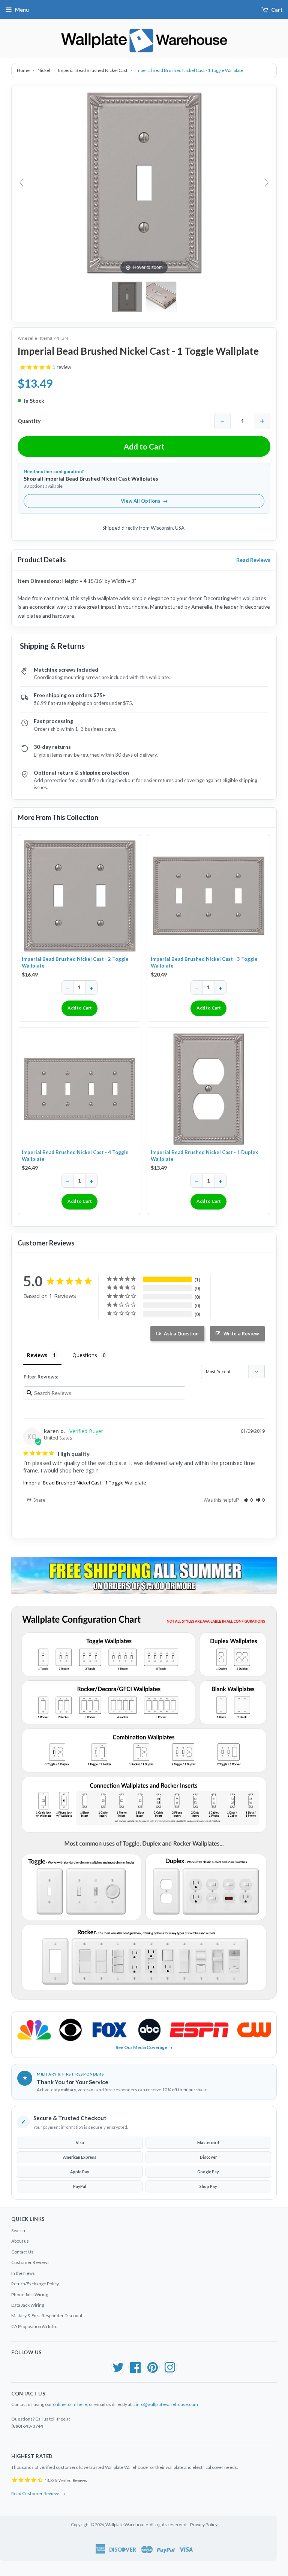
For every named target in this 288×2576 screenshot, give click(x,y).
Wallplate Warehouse (127, 2524)
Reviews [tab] (37, 1355)
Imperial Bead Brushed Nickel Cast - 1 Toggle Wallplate (85, 1483)
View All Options (144, 501)
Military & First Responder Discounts (48, 2315)
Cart (277, 10)
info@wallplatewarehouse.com (167, 2404)
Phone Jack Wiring (30, 2295)
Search (18, 2230)
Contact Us (22, 2252)
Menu (22, 10)
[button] (248, 1500)
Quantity (29, 421)
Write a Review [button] (241, 1334)
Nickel (44, 70)
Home (24, 70)
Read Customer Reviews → (38, 2493)
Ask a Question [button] (181, 1334)
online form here (70, 2404)
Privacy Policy (204, 2524)
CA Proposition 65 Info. (34, 2326)
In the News (23, 2273)
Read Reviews (253, 560)
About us (20, 2241)
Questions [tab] (85, 1355)
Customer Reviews (30, 2262)
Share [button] (39, 1500)
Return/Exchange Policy (35, 2284)
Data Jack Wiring (28, 2305)
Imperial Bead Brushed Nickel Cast (93, 70)
